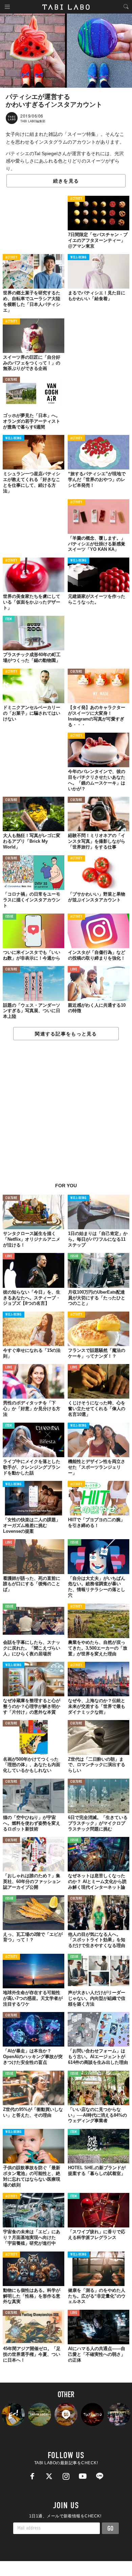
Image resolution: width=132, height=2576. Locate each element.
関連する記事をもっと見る (66, 1034)
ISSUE (9, 917)
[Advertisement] (66, 1115)
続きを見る (66, 181)
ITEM (9, 619)
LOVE (74, 970)
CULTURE (11, 380)
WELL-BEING (79, 258)
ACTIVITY (76, 199)
